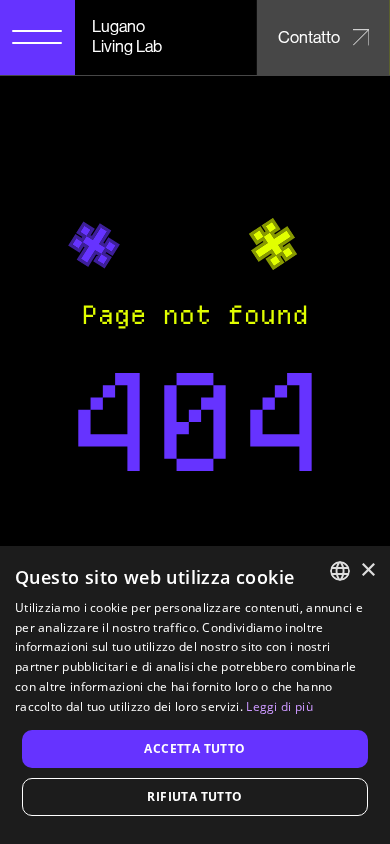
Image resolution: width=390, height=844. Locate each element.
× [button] (367, 570)
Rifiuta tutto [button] (194, 796)
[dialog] (195, 695)
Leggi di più (279, 706)
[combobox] (340, 571)
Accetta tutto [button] (194, 748)
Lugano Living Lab (127, 36)
